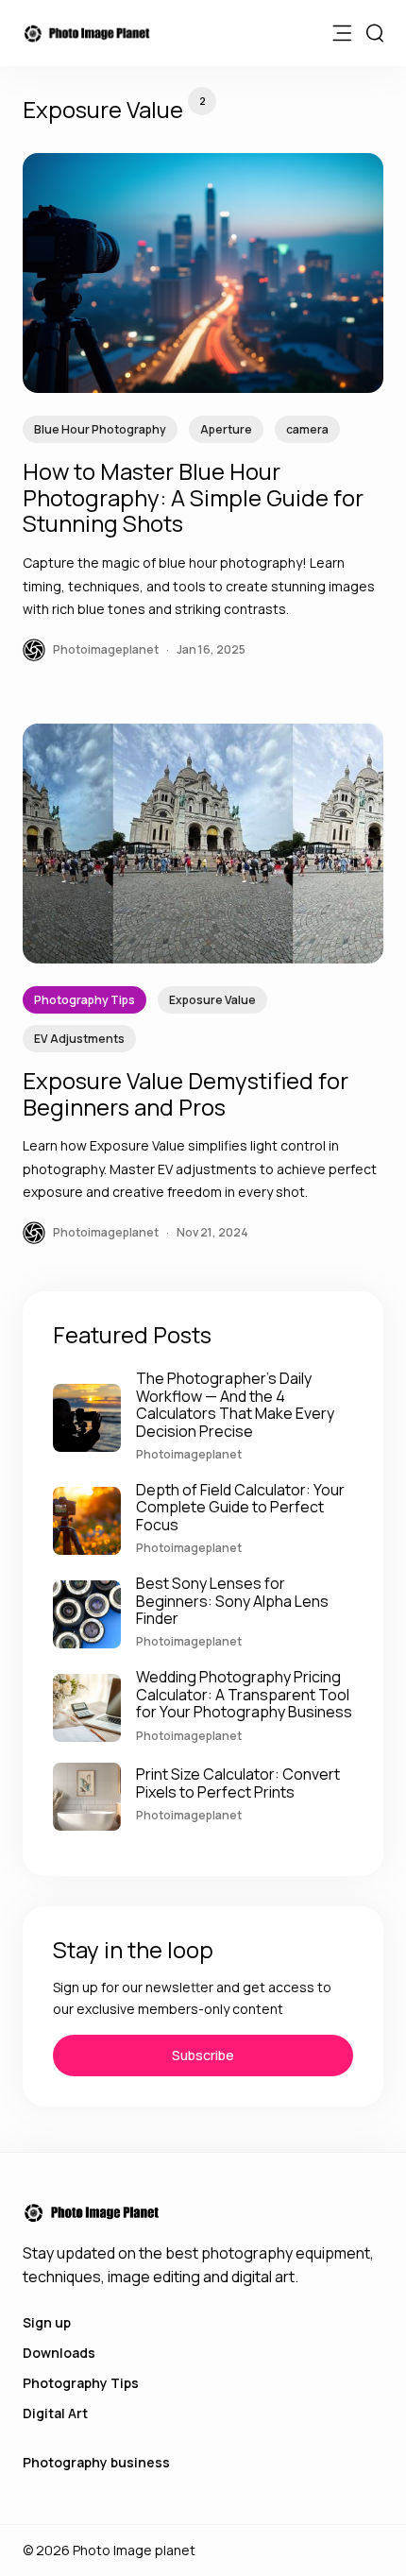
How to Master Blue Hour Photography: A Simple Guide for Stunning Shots (193, 497)
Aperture (226, 429)
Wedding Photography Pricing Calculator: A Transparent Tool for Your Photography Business (244, 1694)
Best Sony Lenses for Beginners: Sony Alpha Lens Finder (232, 1601)
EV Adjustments (79, 1039)
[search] (375, 33)
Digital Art (55, 2413)
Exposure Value (212, 1000)
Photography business (96, 2462)
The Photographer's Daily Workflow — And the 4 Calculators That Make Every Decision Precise (235, 1404)
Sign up (47, 2322)
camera (307, 429)
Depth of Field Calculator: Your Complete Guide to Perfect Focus (240, 1507)
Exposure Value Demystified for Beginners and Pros (186, 1093)
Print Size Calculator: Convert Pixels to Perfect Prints (238, 1783)
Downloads (59, 2353)
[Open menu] (342, 33)
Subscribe (203, 2055)
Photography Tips (85, 1000)
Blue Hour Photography (100, 429)
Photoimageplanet (189, 1454)
